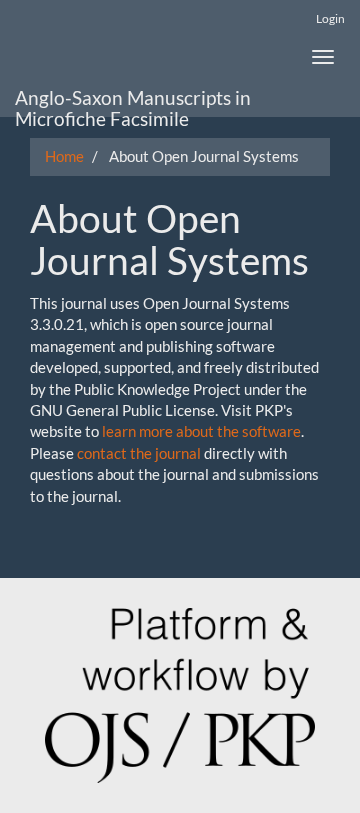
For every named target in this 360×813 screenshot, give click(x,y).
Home (64, 156)
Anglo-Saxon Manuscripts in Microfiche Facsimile (133, 101)
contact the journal (139, 453)
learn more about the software (201, 431)
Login (330, 18)
